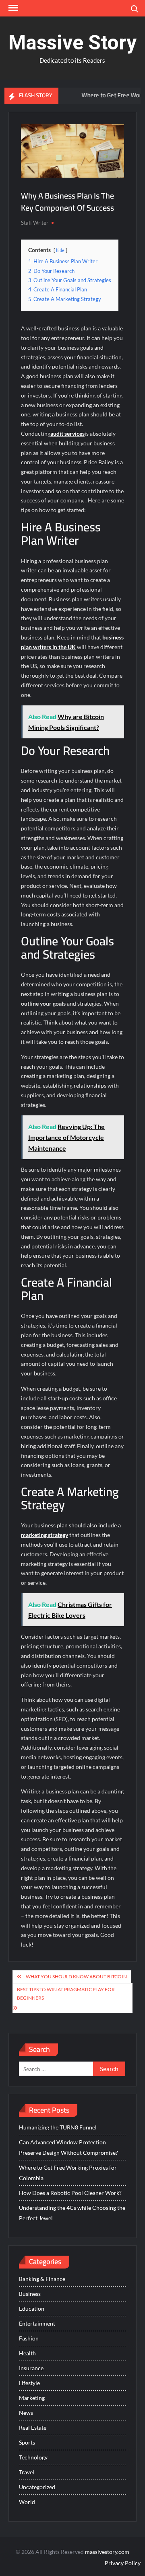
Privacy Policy (123, 2563)
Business (30, 2294)
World (27, 2502)
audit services (67, 433)
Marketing (32, 2398)
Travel (27, 2472)
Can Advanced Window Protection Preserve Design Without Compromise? (68, 2147)
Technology (33, 2457)
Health (27, 2353)
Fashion (29, 2338)
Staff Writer (35, 223)
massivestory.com (107, 2552)
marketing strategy (45, 1535)
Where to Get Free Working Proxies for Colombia (68, 2173)
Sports (27, 2442)
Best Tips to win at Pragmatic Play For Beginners (66, 1993)
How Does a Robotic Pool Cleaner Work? (70, 2193)
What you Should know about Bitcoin (76, 1977)
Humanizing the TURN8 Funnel (58, 2127)
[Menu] (12, 8)
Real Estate (33, 2427)
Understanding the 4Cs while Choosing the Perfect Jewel (72, 2213)
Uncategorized (37, 2487)
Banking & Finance (42, 2279)
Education (32, 2309)
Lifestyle (29, 2383)
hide (60, 250)
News (26, 2413)
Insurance (31, 2368)
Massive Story (72, 43)
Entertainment (37, 2323)
